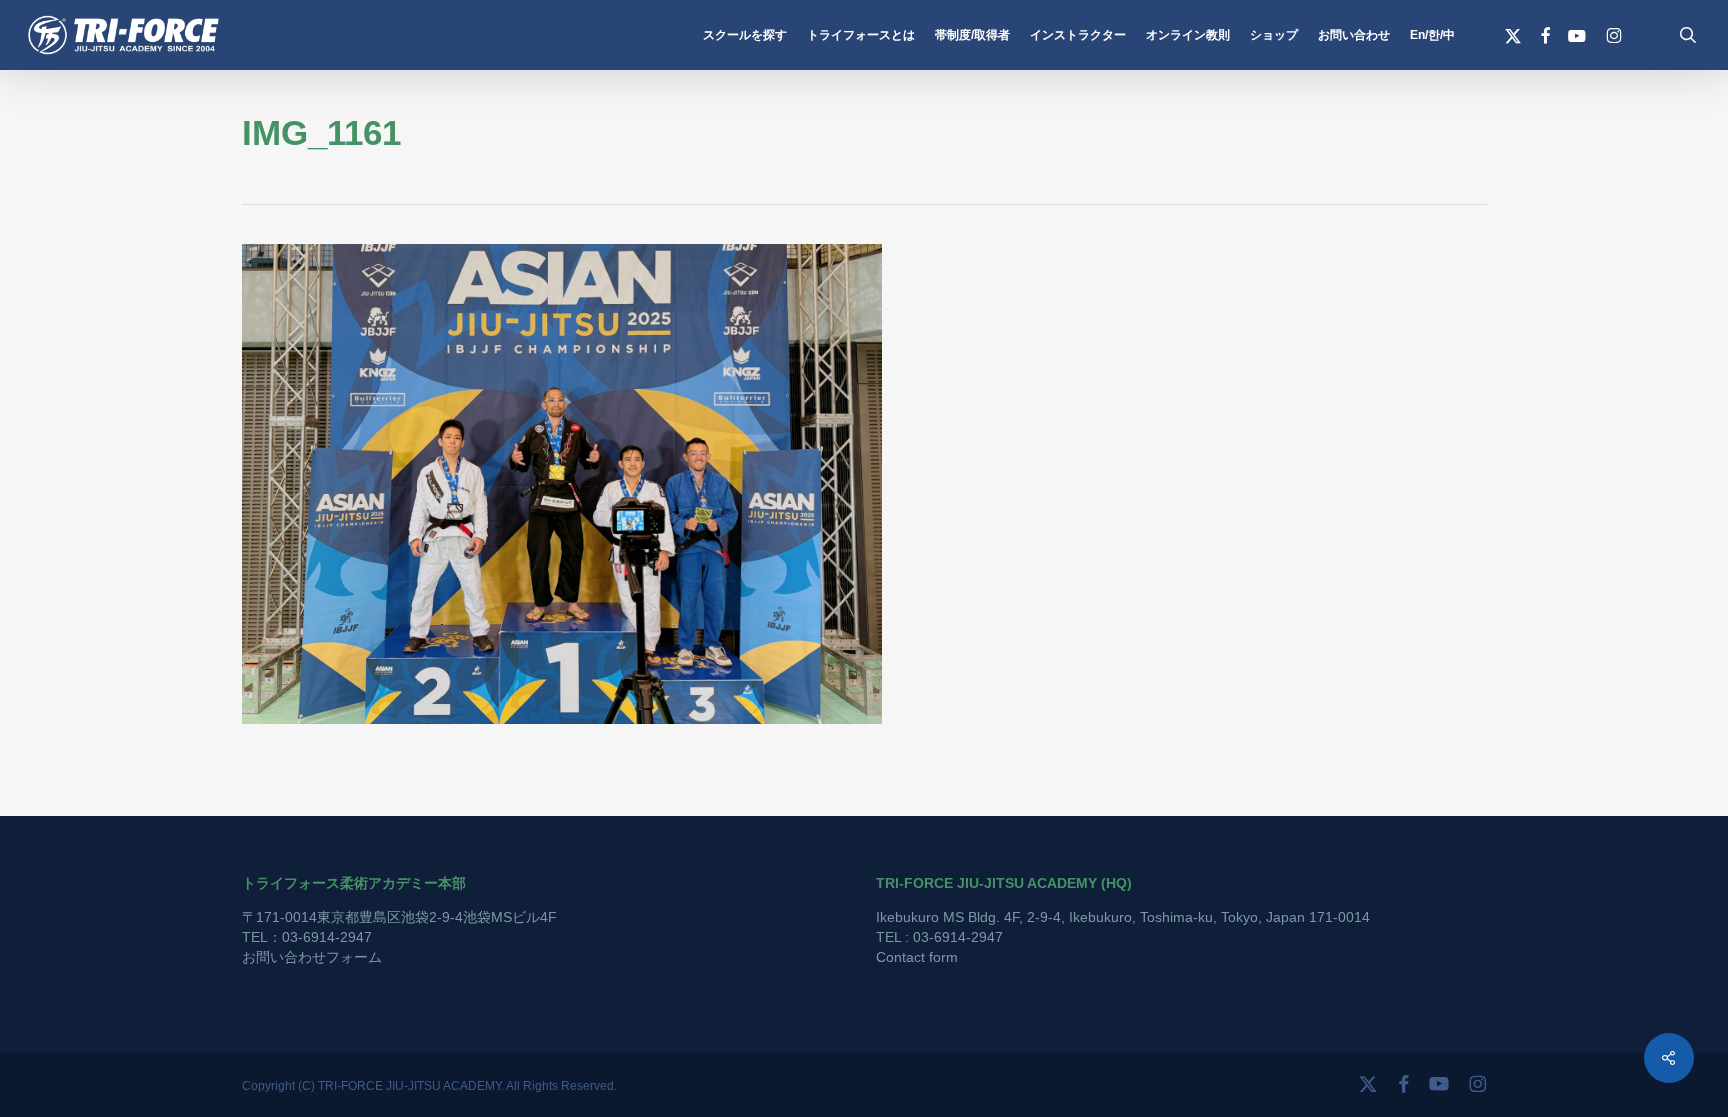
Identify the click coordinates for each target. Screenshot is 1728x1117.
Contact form (917, 957)
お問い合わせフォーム (312, 957)
